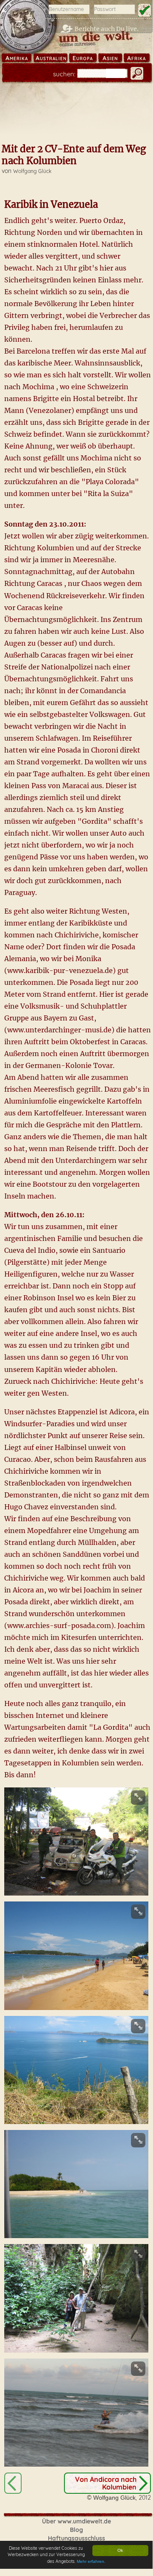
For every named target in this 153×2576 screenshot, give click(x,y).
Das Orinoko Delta (13, 2483)
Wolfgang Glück (32, 171)
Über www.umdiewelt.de (76, 2521)
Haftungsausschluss (76, 2538)
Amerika (17, 58)
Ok (120, 2550)
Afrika (136, 58)
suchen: (64, 74)
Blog (76, 2530)
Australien (51, 58)
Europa (83, 58)
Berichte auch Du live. (107, 29)
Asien (110, 58)
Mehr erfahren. (91, 2561)
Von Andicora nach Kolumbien (106, 2483)
